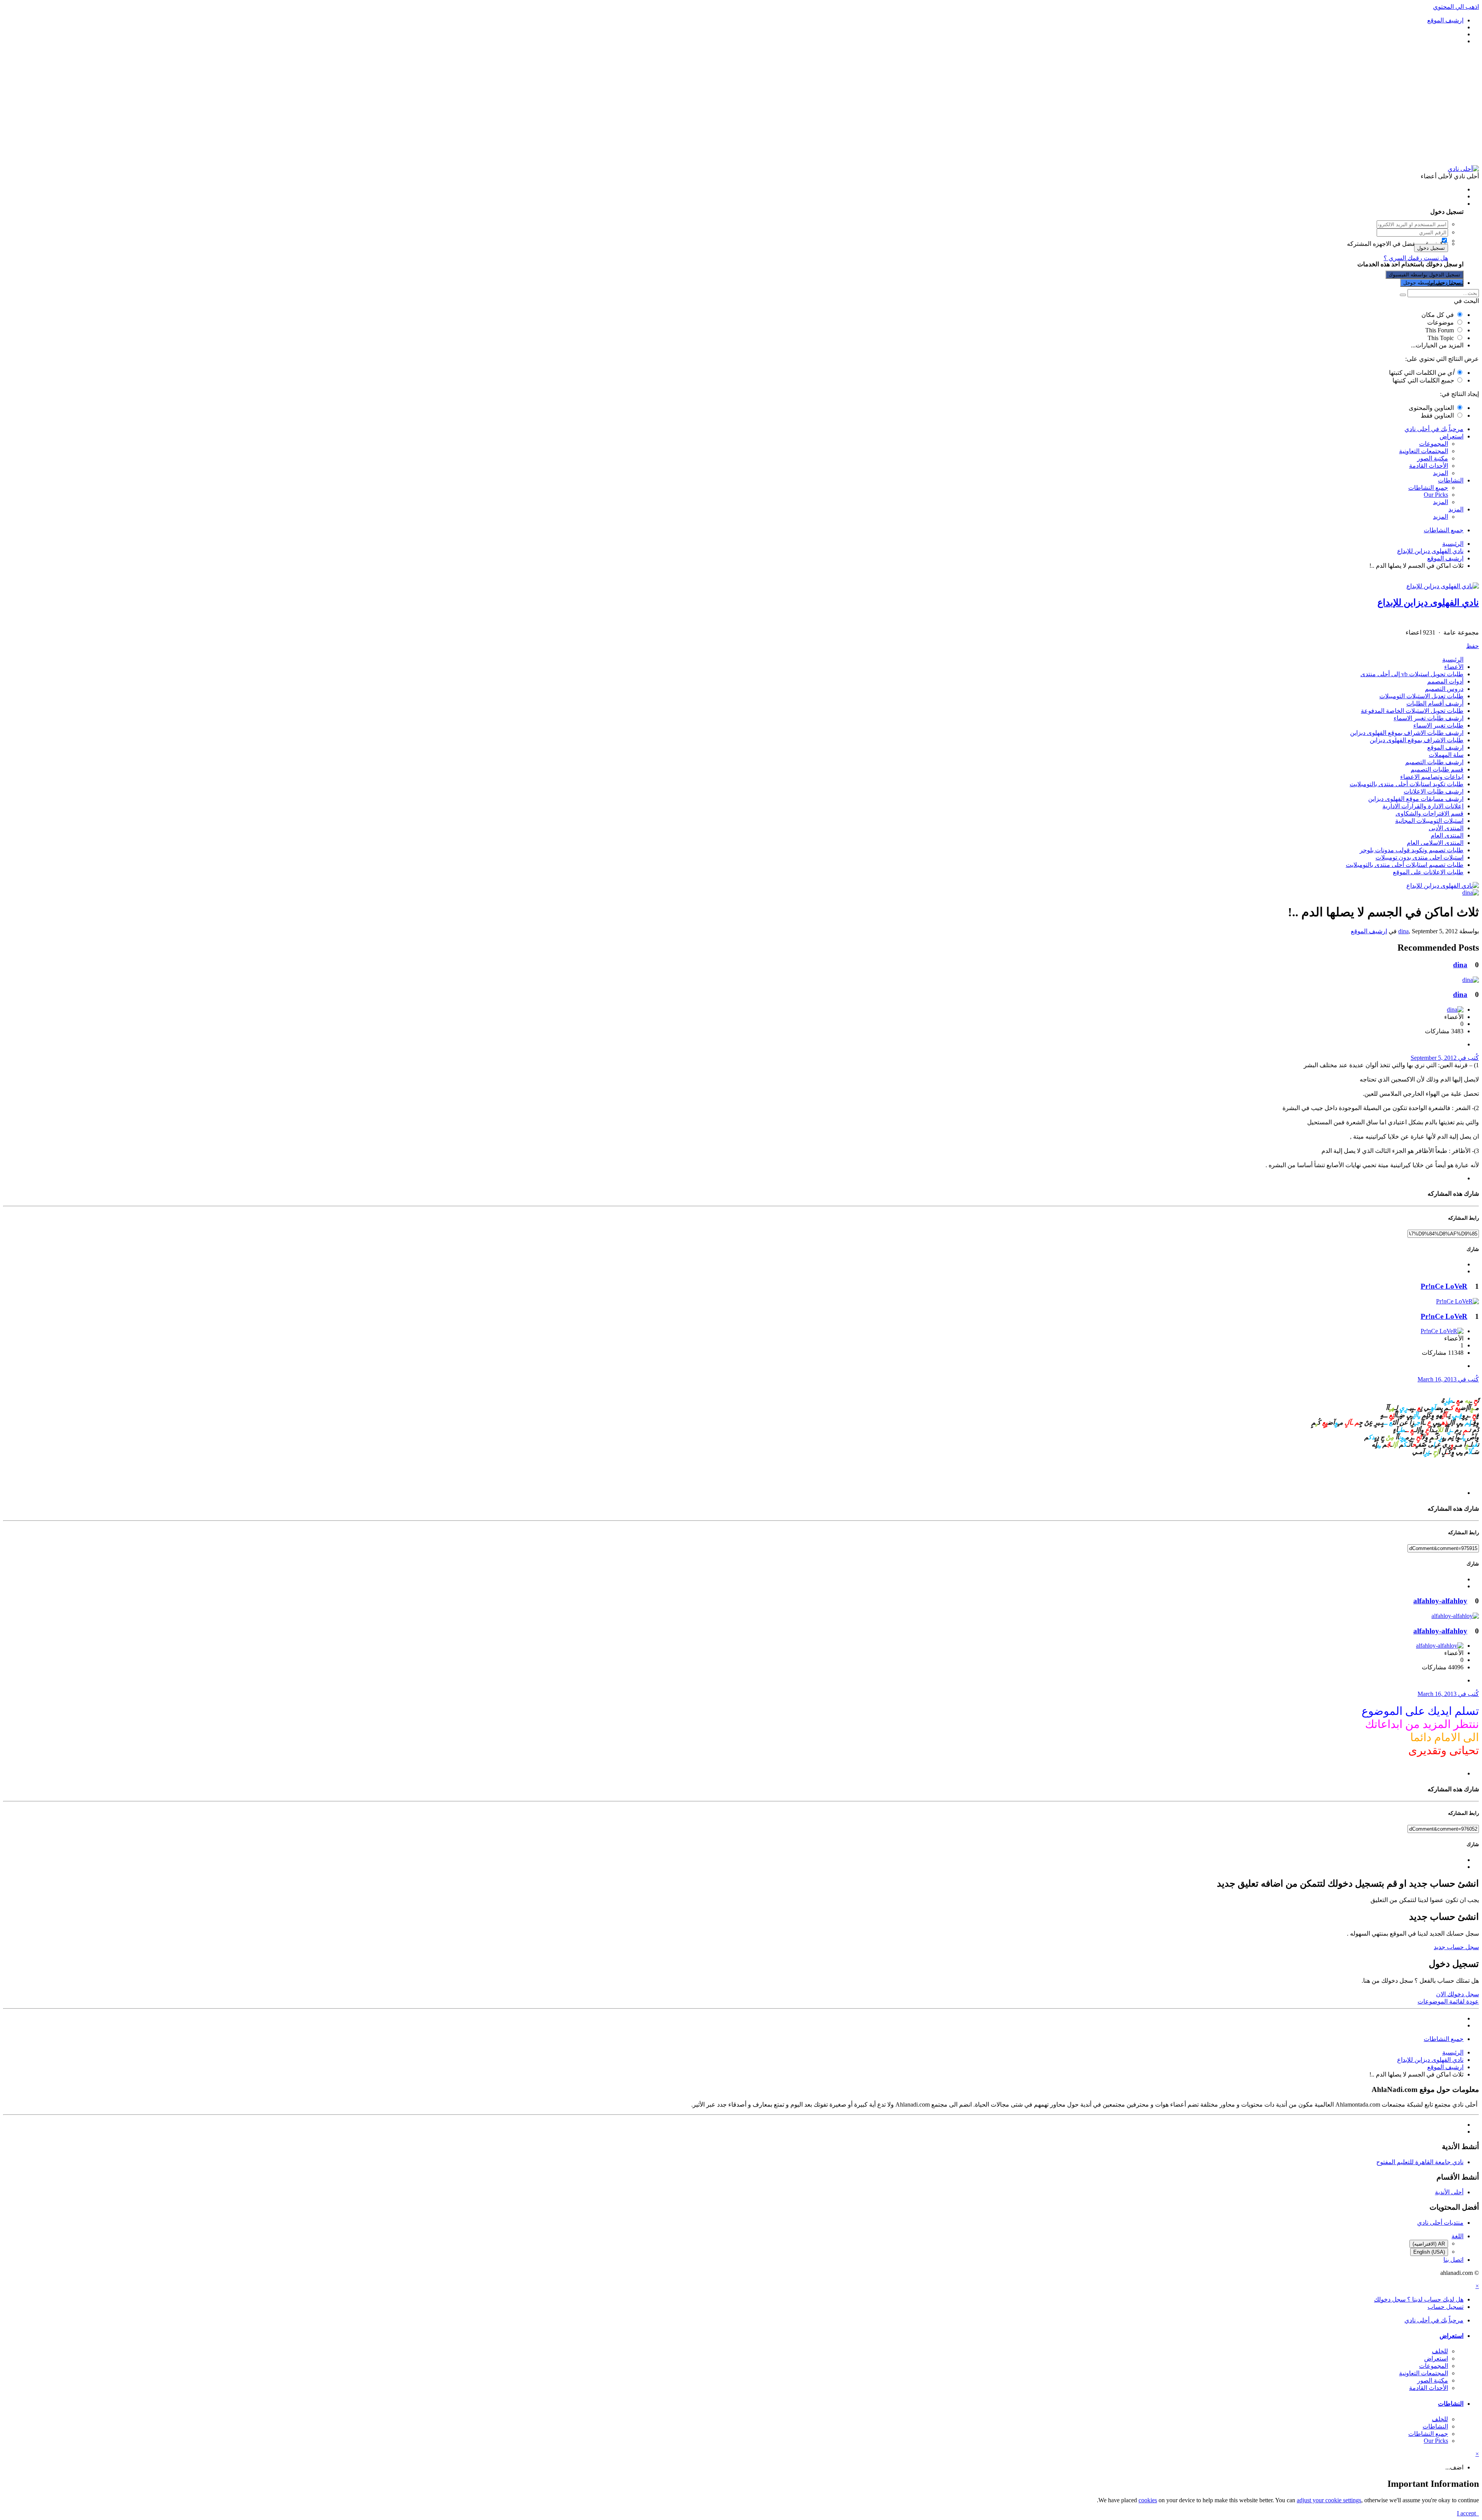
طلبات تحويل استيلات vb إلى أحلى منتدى (1412, 674)
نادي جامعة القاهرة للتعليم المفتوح (1420, 2162)
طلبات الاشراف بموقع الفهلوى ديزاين (1417, 740)
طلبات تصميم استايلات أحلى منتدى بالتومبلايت (1405, 865)
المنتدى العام (1447, 835)
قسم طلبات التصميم (1437, 769)
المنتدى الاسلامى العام (1435, 843)
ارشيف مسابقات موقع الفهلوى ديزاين (1416, 799)
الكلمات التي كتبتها (1421, 373)
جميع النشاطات (1428, 488)
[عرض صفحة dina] (1471, 893)
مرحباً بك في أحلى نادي (1434, 429)
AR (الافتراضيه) (1429, 2244)
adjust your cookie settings (1329, 2500)
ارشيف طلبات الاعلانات (1434, 791)
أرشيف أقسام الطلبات (1435, 703)
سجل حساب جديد (1456, 1947)
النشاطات (1451, 480)
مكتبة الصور (1433, 458)
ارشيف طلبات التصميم (1434, 762)
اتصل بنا (1453, 2260)
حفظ (1473, 646)
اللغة (1457, 2236)
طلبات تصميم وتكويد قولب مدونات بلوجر (1412, 850)
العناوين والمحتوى (1431, 408)
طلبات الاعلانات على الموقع (1428, 872)
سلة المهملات (1446, 755)
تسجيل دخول (1431, 248)
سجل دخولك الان (1457, 1994)
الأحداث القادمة (1429, 466)
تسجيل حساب (1446, 283)
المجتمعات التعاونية (1424, 451)
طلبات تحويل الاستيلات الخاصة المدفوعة (1412, 711)
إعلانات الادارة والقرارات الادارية (1423, 806)
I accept (1468, 2513)
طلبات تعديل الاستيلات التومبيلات (1421, 696)
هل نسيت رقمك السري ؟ (1416, 258)
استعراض (1452, 436)
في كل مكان (1438, 315)
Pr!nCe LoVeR (1444, 1286)
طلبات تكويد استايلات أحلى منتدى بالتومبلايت (1407, 784)
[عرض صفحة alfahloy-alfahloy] (1455, 1616)
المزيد (1441, 473)
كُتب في (1445, 1058)
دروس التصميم (1444, 689)
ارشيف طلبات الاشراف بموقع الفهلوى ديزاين (1407, 733)
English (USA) (1429, 2252)
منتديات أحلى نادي (1440, 2223)
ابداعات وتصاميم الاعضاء (1432, 777)
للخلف (1440, 2351)
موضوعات (1441, 322)
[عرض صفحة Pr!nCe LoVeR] (1457, 1301)
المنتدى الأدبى (1446, 828)
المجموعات (1434, 444)
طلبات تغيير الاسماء (1438, 725)
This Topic (1441, 338)
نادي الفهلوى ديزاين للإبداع (1428, 602)
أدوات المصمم (1445, 681)
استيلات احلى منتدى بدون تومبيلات (1419, 857)
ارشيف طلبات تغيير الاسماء (1429, 718)
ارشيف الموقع (1445, 747)
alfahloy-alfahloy (1440, 1601)
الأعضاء (1454, 667)
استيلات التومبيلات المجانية (1429, 821)
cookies (1148, 2500)
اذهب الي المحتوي (1456, 7)
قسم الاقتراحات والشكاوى (1430, 813)
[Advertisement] (741, 105)
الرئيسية (1453, 659)
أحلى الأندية (1449, 2192)
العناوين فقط (1437, 415)
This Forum (1440, 330)
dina (1403, 931)
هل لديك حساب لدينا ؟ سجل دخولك (1417, 204)
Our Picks (1436, 495)
